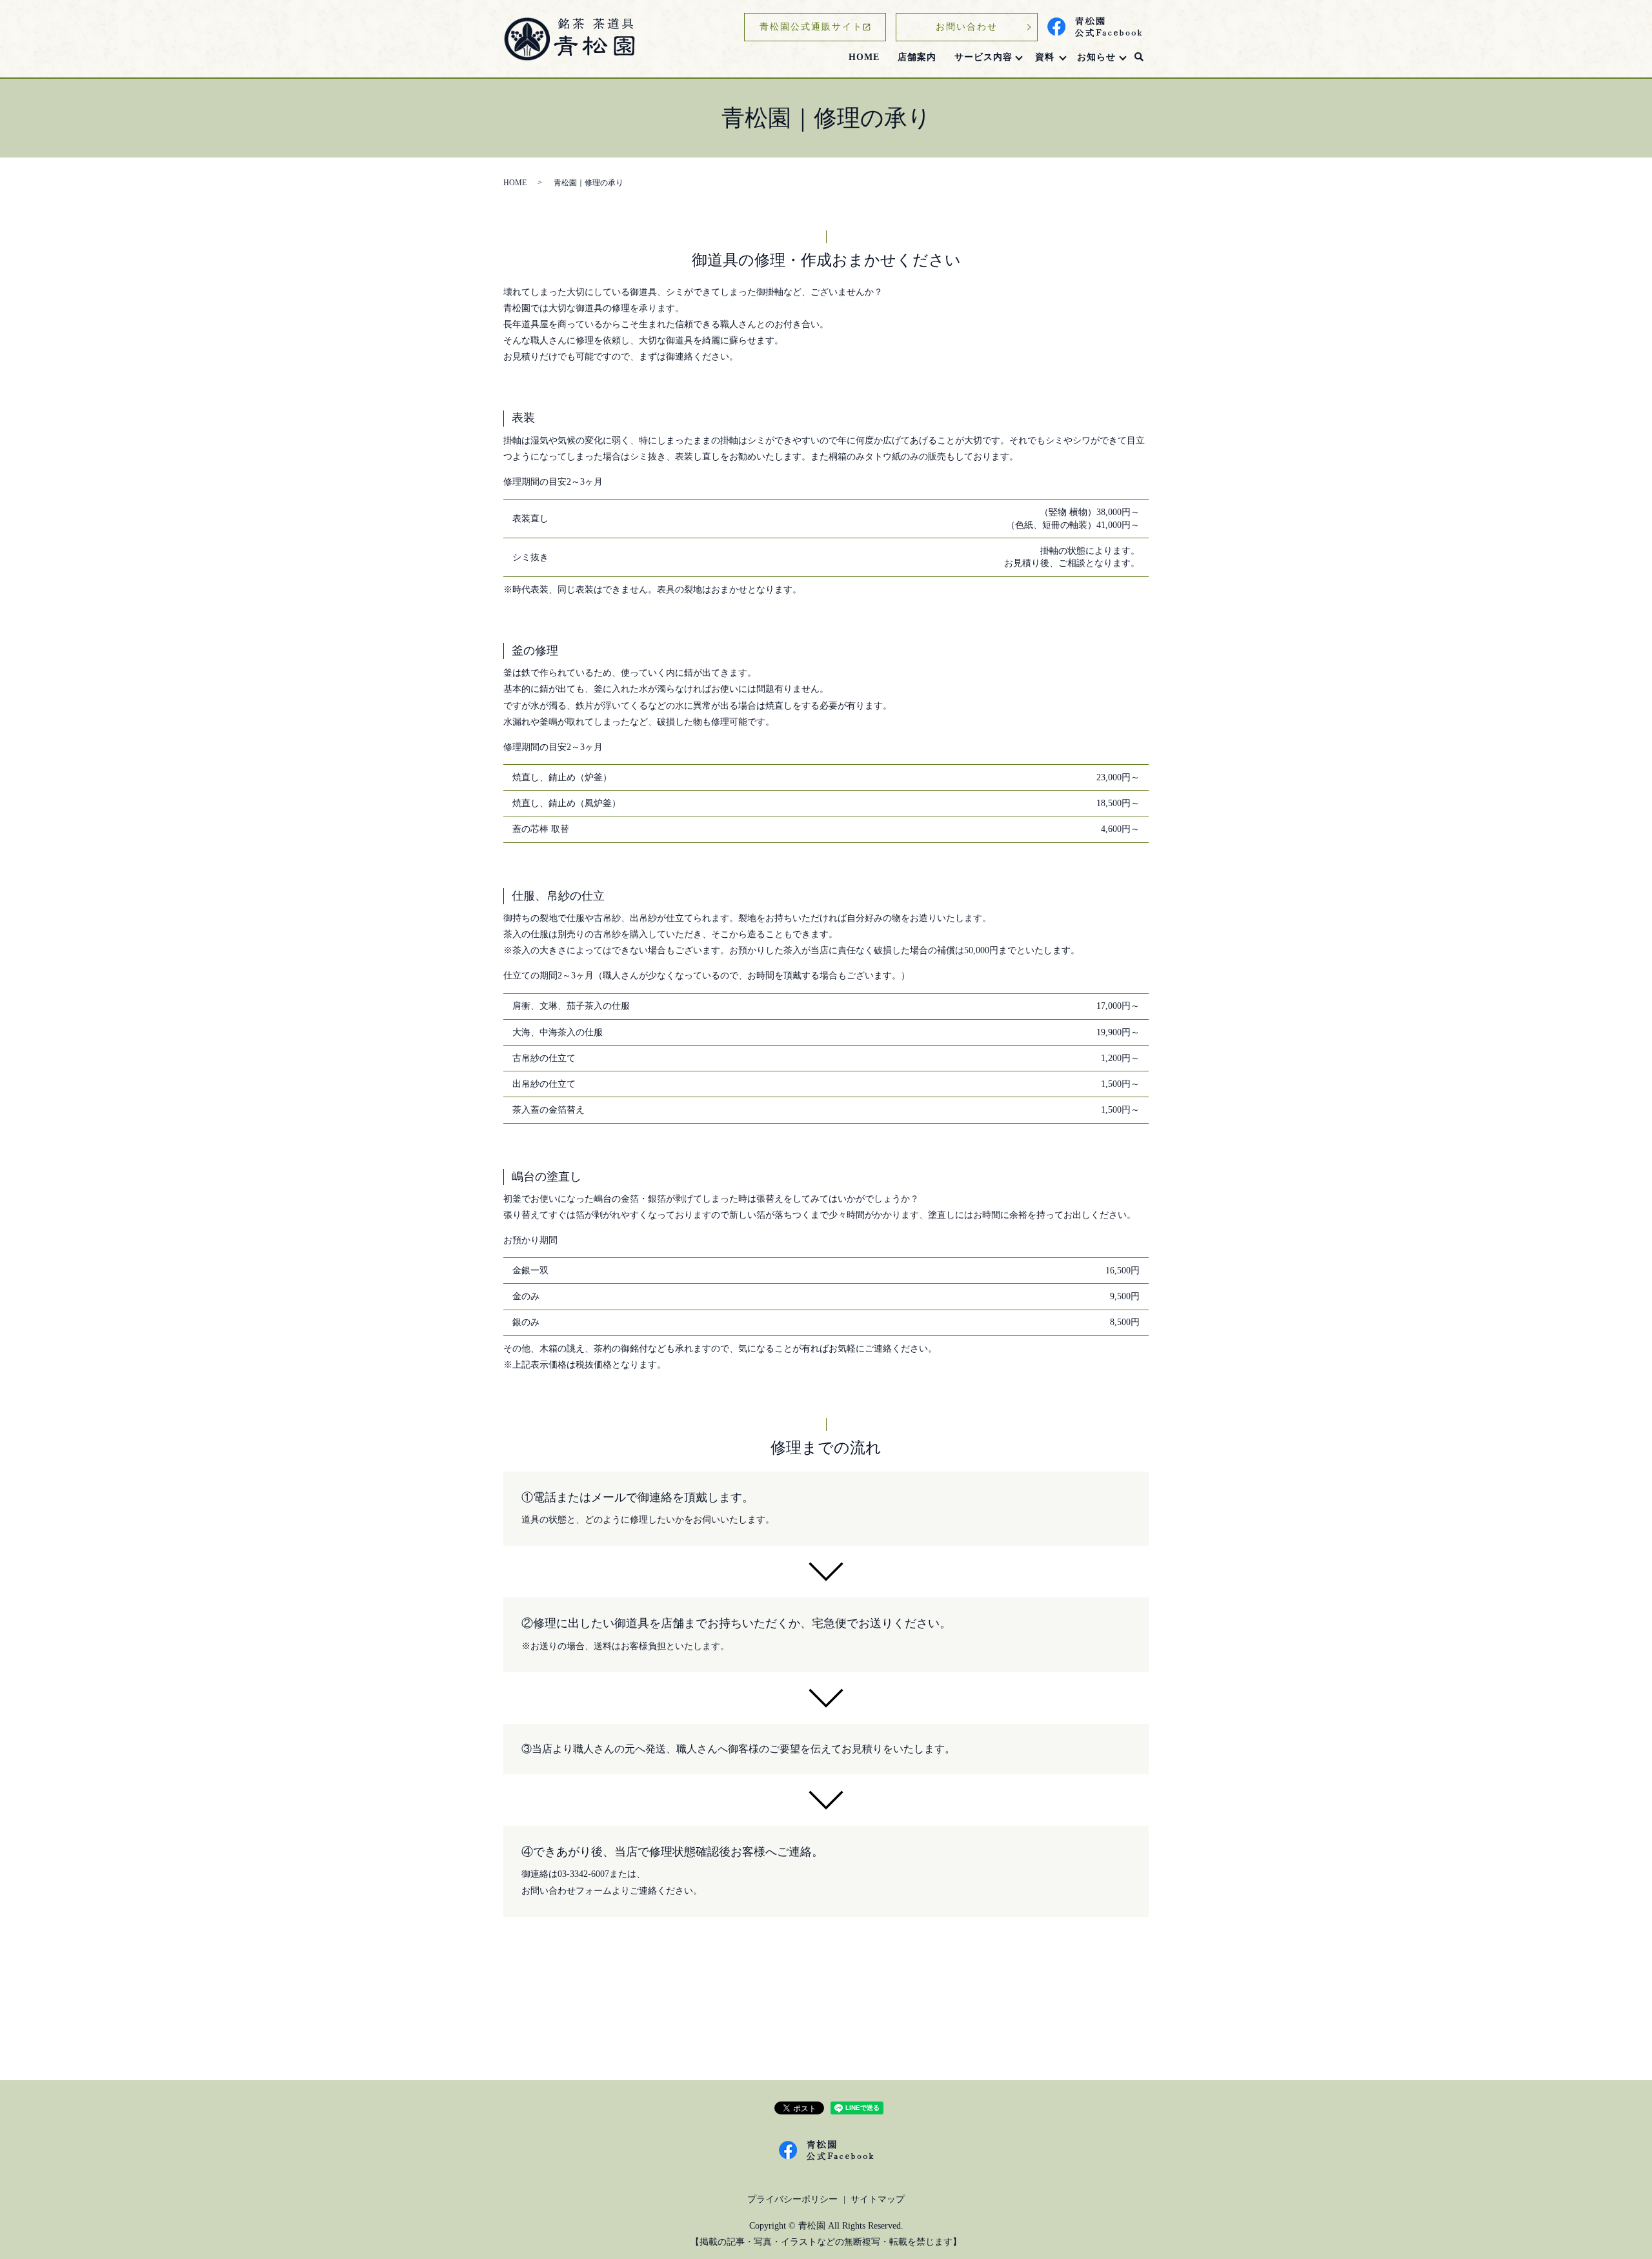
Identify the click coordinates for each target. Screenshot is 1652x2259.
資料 (1045, 57)
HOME (864, 57)
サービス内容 (983, 57)
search (1139, 57)
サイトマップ (878, 2199)
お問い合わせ (967, 27)
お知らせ (1096, 57)
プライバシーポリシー (792, 2199)
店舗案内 (917, 57)
